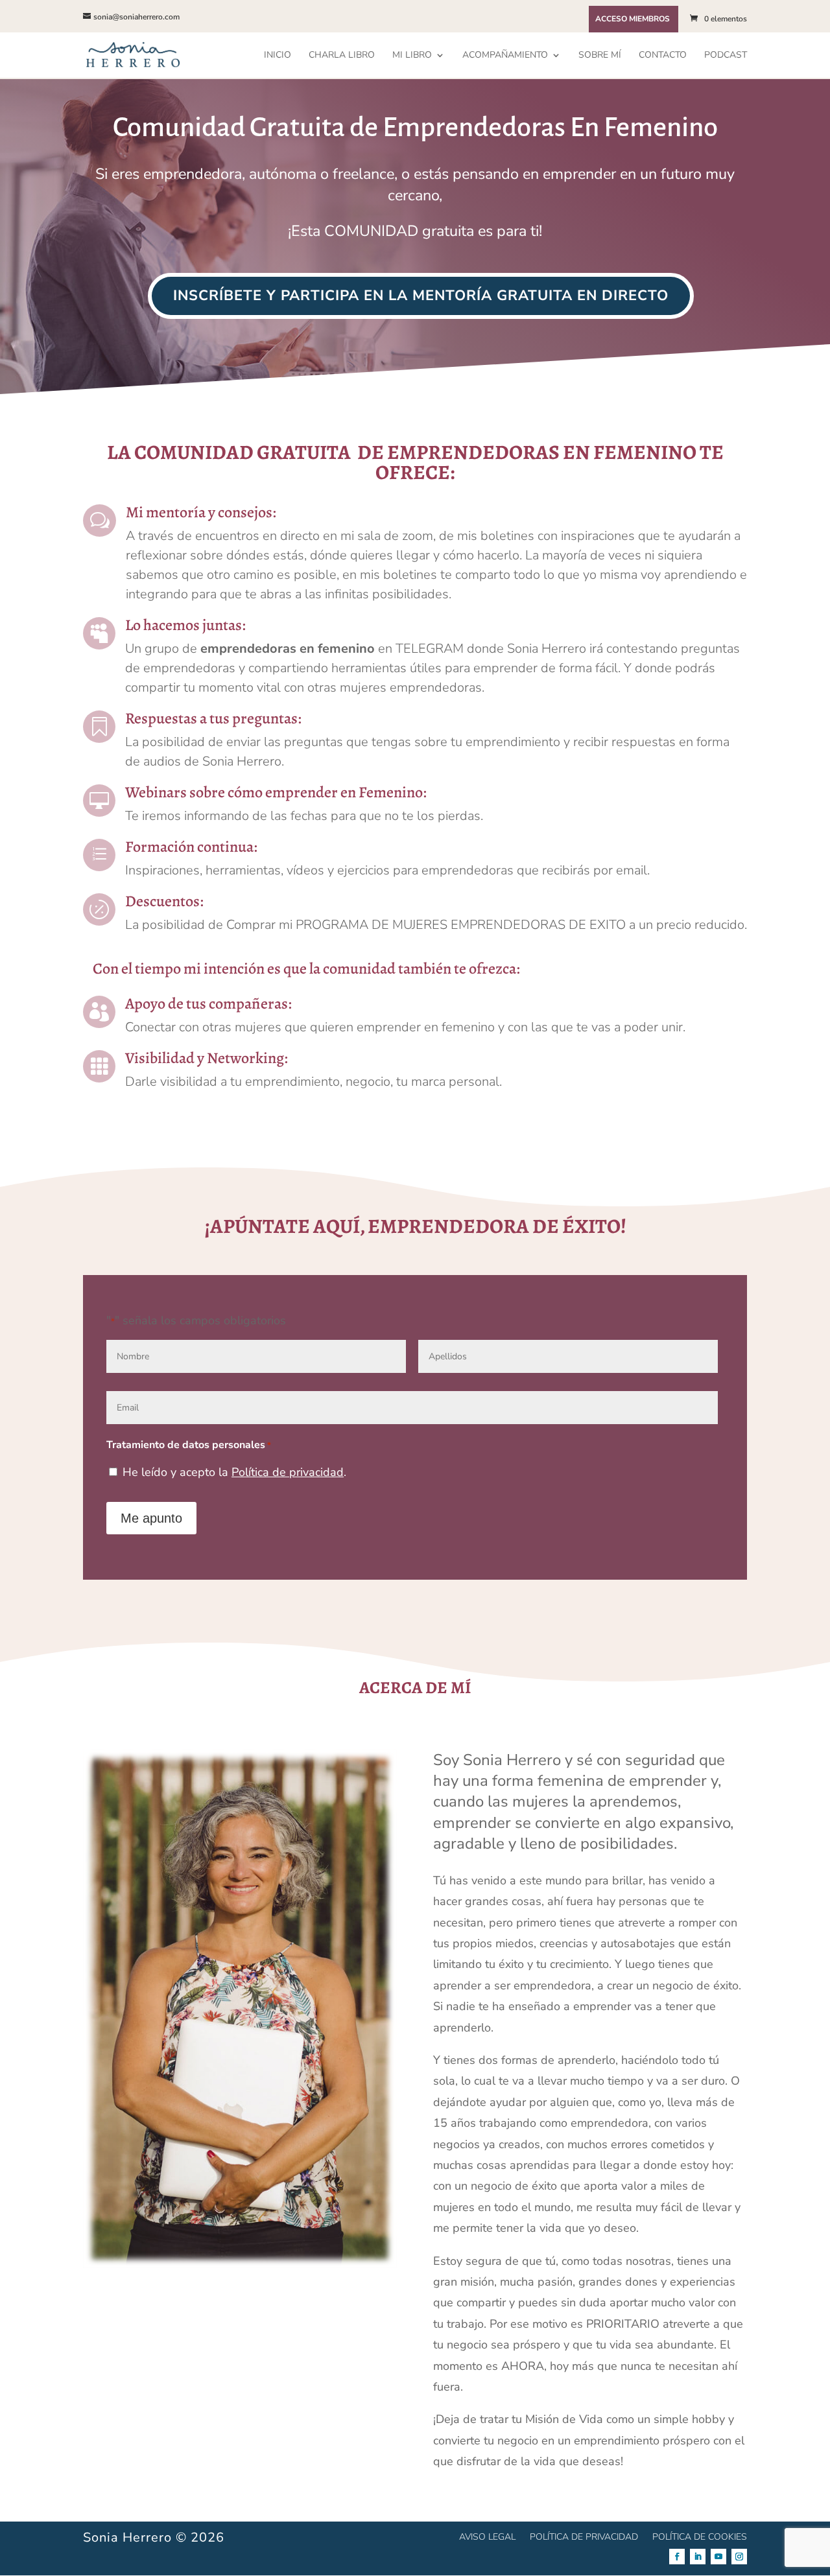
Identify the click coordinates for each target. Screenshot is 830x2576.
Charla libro (342, 56)
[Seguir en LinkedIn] (698, 2557)
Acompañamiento (505, 56)
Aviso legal (487, 2536)
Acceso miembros (633, 19)
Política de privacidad (288, 1472)
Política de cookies (700, 2536)
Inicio (278, 56)
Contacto (663, 56)
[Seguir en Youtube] (718, 2557)
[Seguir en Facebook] (677, 2557)
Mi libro (412, 56)
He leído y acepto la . (234, 1472)
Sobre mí (600, 56)
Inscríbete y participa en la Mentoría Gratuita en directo (421, 296)
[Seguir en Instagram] (739, 2557)
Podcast (726, 56)
